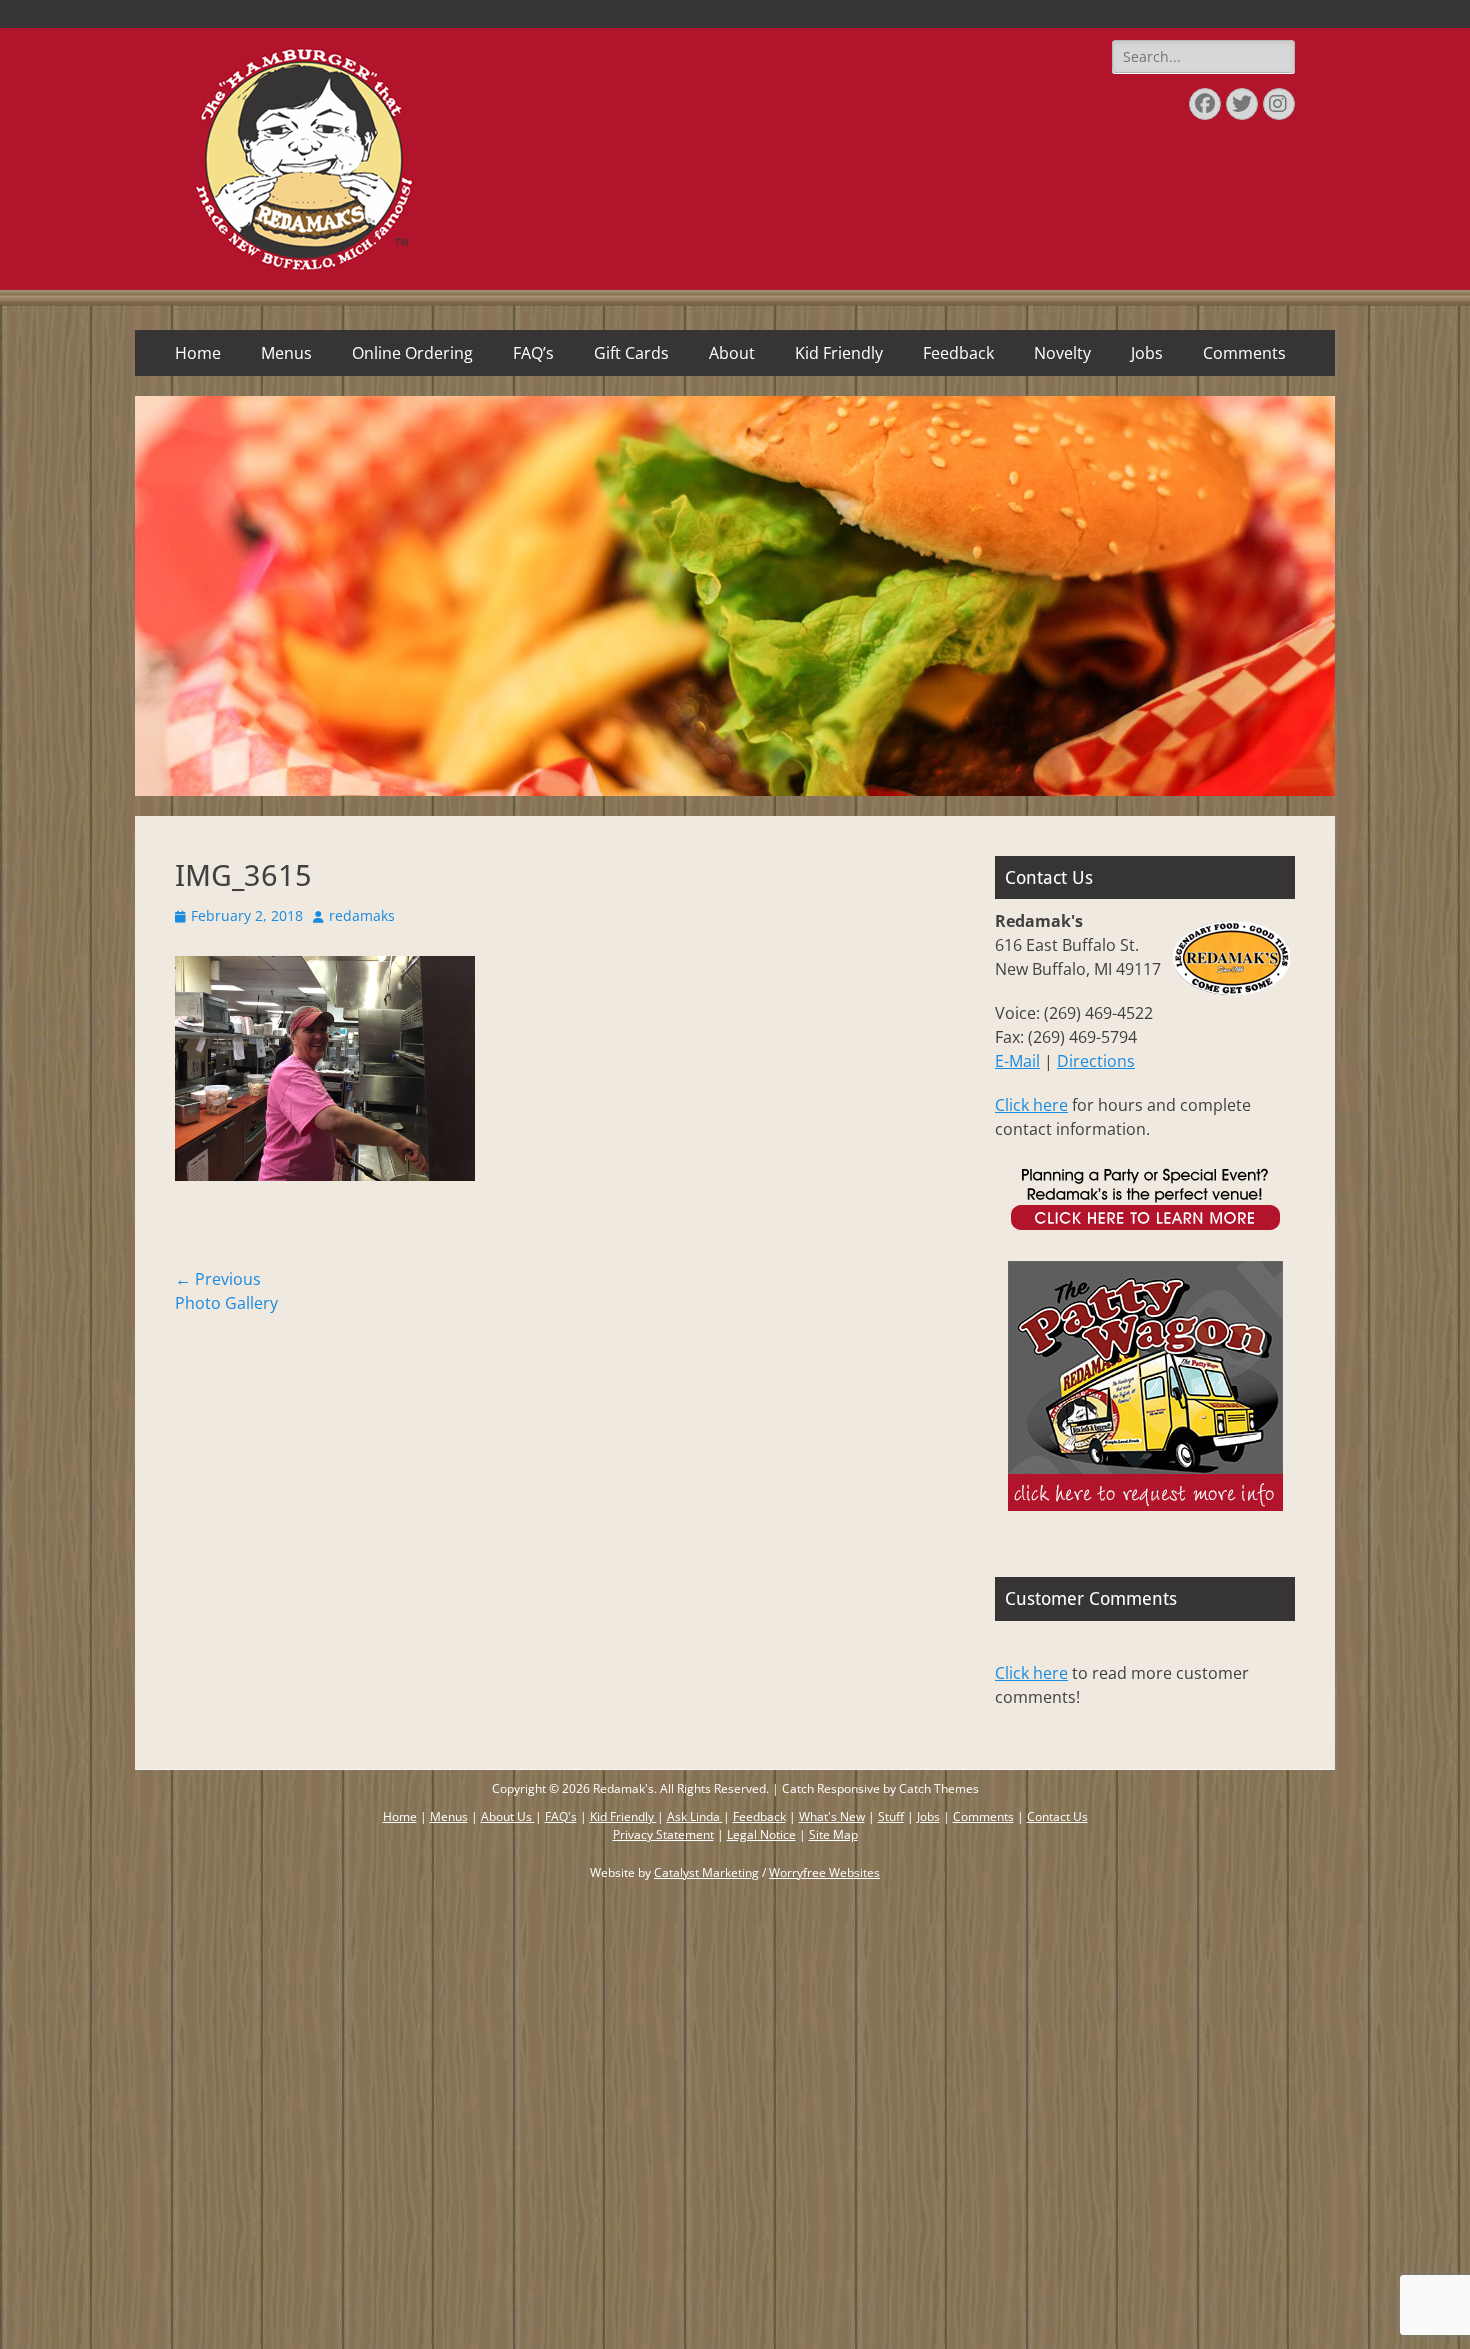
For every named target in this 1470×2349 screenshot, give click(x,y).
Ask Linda (695, 1816)
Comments (1244, 353)
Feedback (958, 353)
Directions (1096, 1061)
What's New (832, 1816)
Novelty (1062, 353)
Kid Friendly (839, 353)
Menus (286, 353)
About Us (508, 1816)
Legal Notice (761, 1834)
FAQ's (561, 1816)
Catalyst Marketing (706, 1872)
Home (198, 353)
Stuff (891, 1816)
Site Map (833, 1834)
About (732, 353)
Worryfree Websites (824, 1872)
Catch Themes (939, 1788)
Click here (1031, 1105)
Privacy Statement (663, 1834)
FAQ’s (533, 353)
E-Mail (1017, 1061)
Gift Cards (631, 353)
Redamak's (623, 1788)
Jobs (1147, 353)
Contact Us (1057, 1816)
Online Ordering (412, 353)
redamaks (362, 915)
